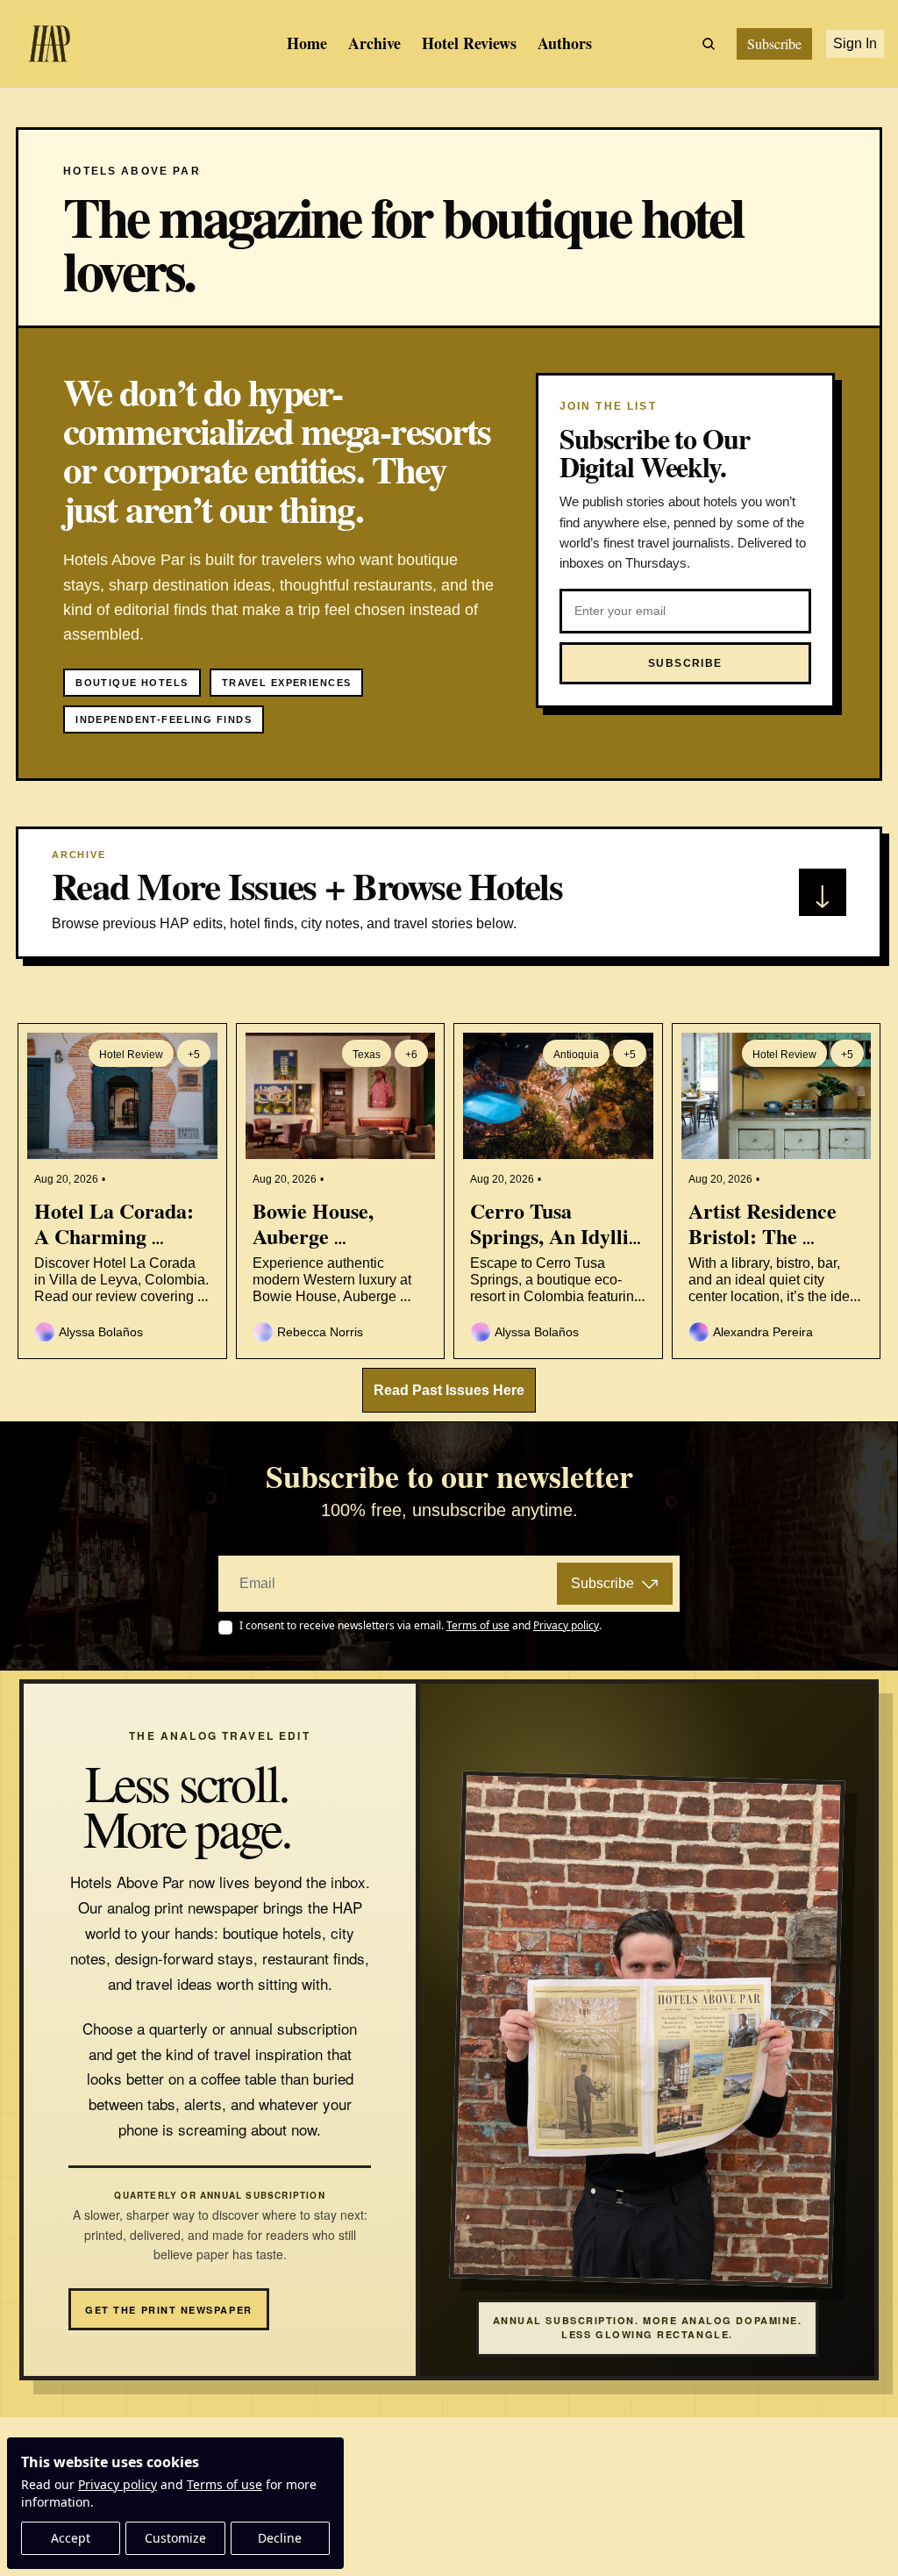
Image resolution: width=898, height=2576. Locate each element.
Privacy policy (118, 2484)
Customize (175, 2538)
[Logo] (49, 44)
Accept (71, 2538)
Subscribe (602, 1583)
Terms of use (224, 2484)
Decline (280, 2538)
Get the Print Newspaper (168, 2310)
